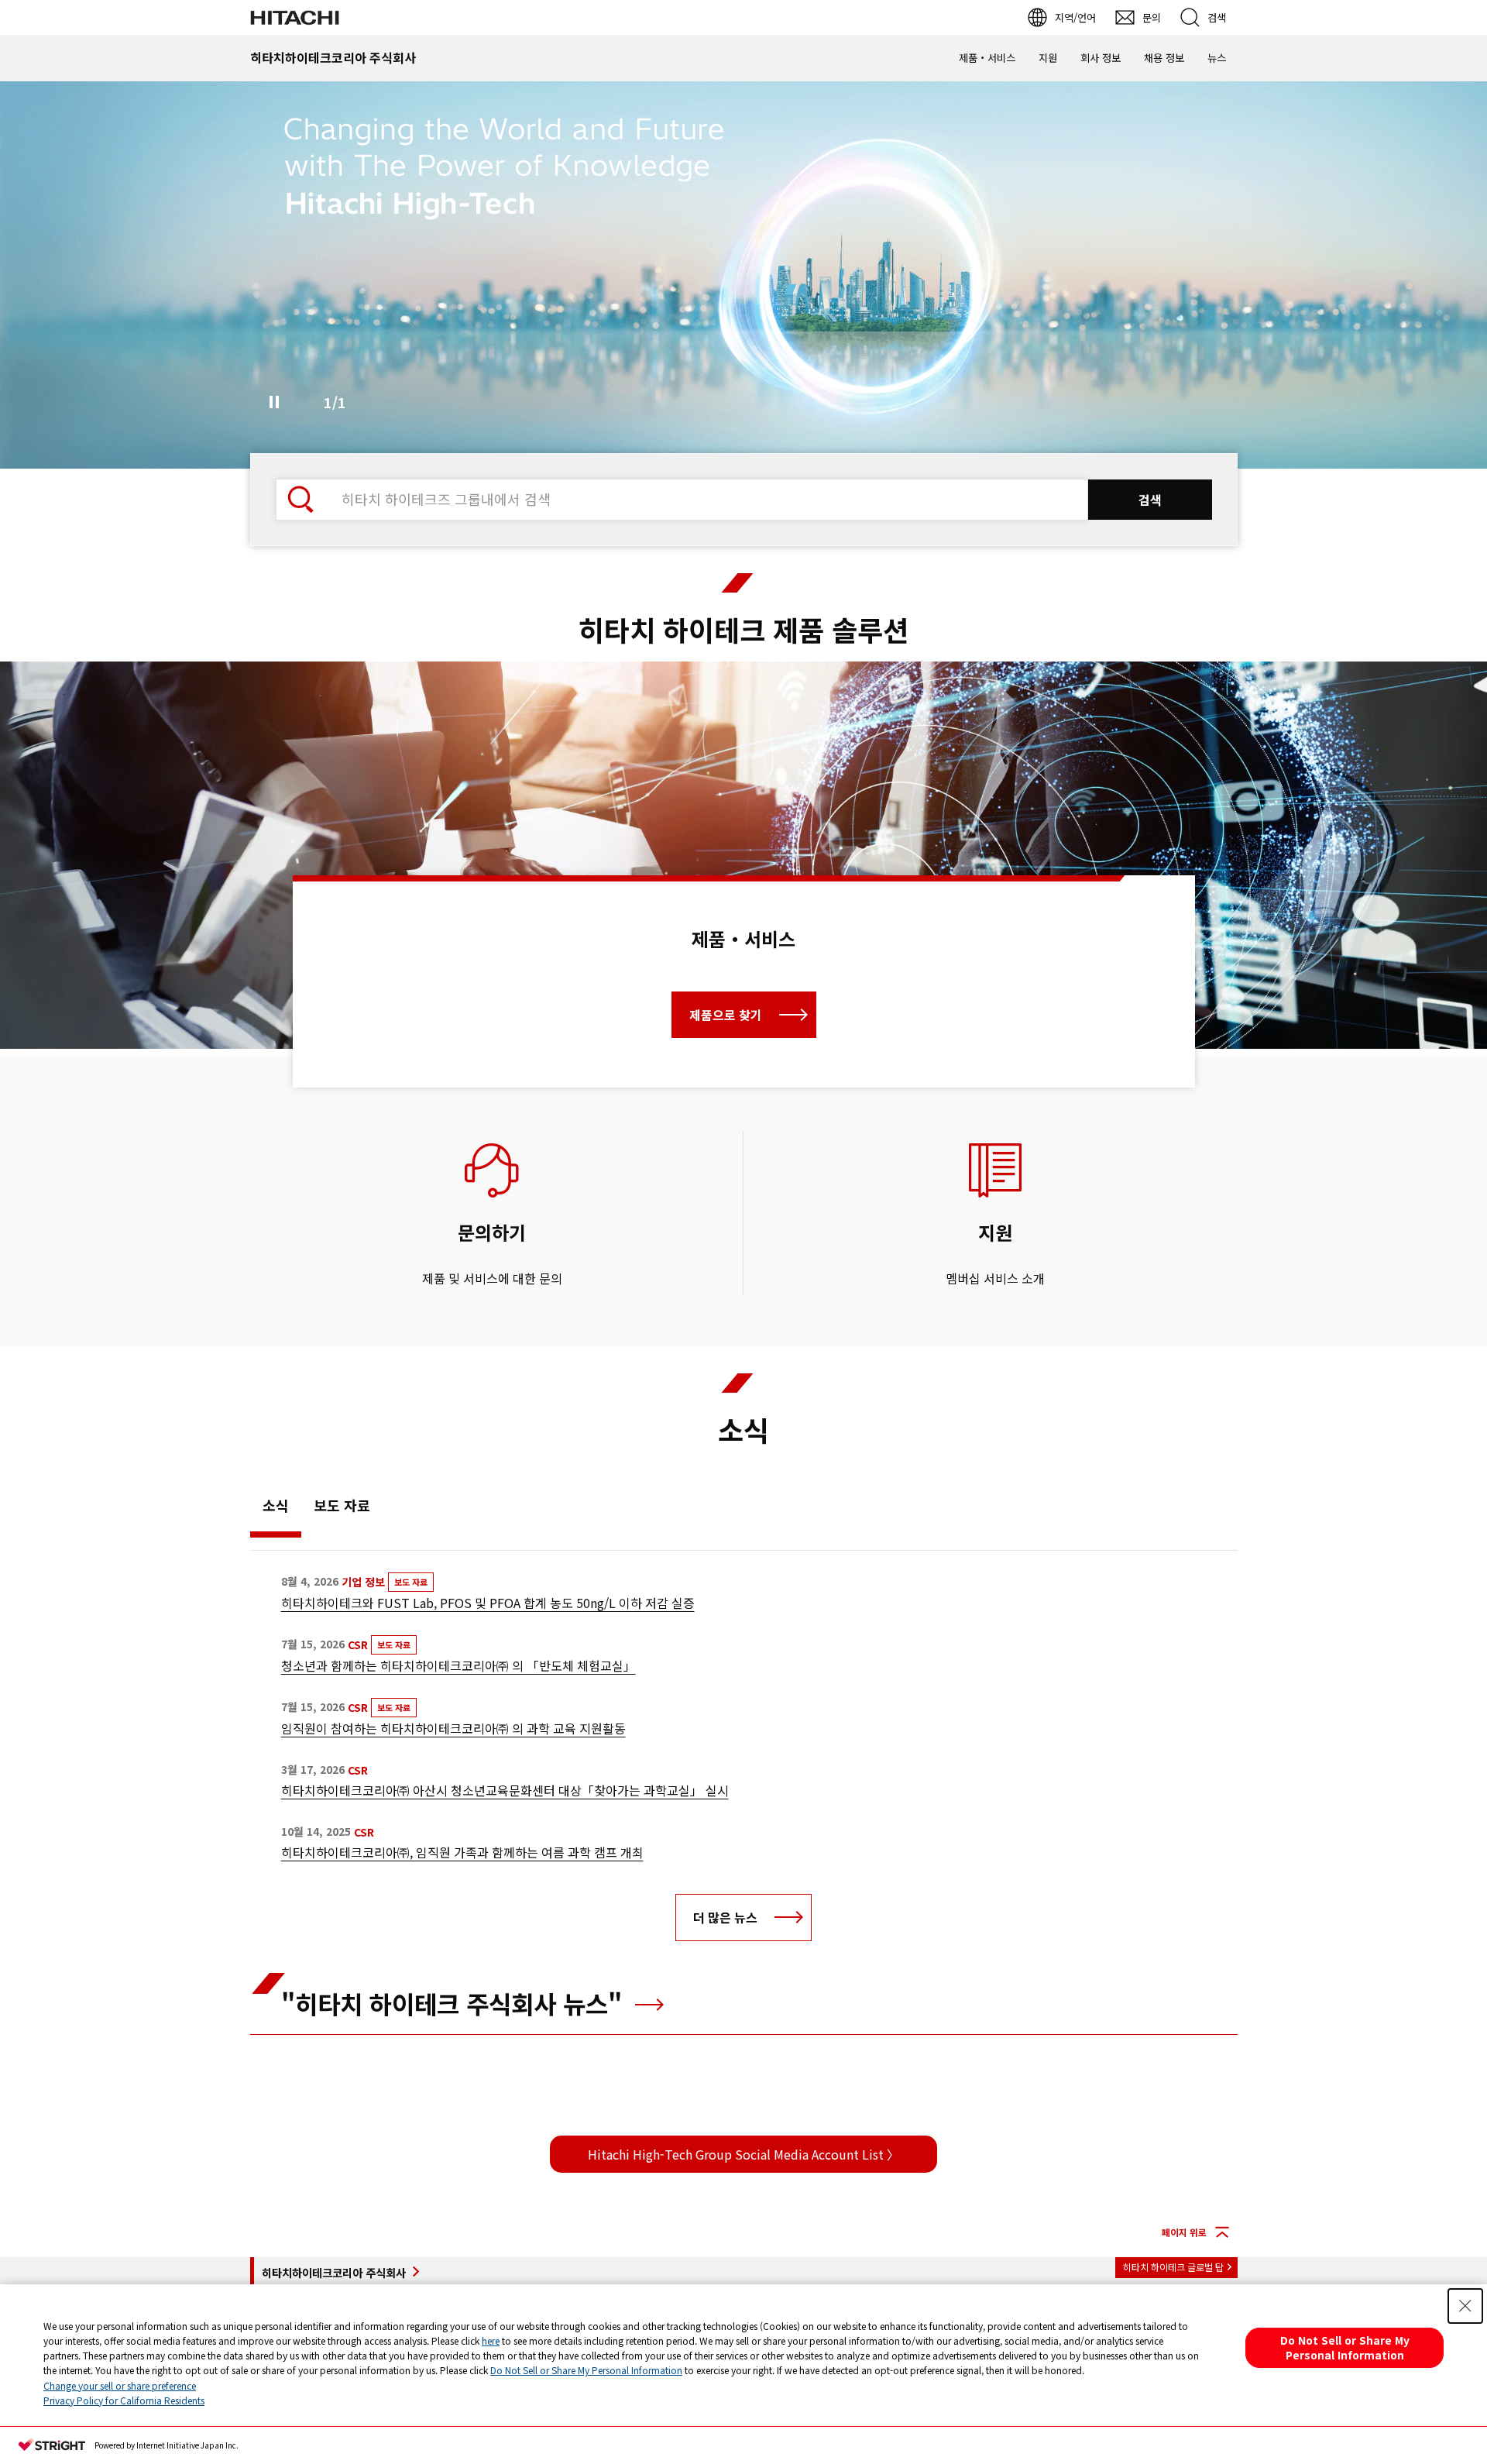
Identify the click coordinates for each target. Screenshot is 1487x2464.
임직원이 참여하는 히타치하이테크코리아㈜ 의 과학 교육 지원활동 (453, 1728)
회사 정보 (1101, 58)
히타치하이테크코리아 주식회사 (334, 2272)
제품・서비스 (987, 58)
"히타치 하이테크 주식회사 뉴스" (455, 2003)
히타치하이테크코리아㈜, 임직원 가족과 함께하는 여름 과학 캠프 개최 (462, 1852)
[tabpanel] (743, 855)
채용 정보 (1164, 58)
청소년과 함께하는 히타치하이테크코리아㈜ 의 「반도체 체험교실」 (458, 1665)
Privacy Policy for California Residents (124, 2400)
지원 (1048, 58)
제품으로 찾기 (726, 1015)
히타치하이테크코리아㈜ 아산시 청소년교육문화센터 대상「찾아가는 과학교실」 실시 (505, 1790)
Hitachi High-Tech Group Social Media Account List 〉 (743, 2154)
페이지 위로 (1184, 2232)
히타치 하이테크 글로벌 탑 (1173, 2267)
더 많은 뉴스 (725, 1917)
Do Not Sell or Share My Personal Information (586, 2370)
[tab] (276, 1509)
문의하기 (492, 1232)
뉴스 (1217, 58)
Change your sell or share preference (120, 2385)
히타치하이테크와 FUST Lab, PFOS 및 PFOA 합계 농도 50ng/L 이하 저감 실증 (488, 1603)
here (491, 2340)
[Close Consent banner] (1465, 2306)
